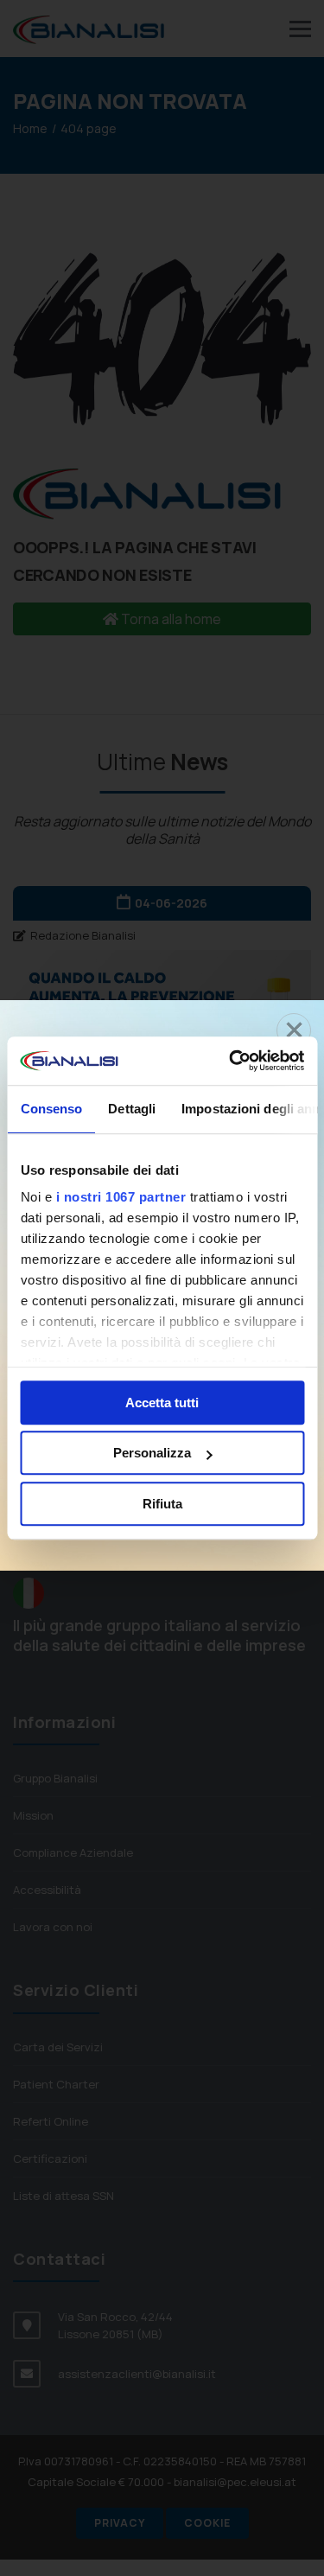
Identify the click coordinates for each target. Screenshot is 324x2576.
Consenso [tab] (51, 1109)
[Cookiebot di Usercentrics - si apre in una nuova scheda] (231, 1061)
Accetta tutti (162, 1403)
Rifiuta (162, 1504)
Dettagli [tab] (132, 1109)
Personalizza (152, 1453)
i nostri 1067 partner (121, 1197)
